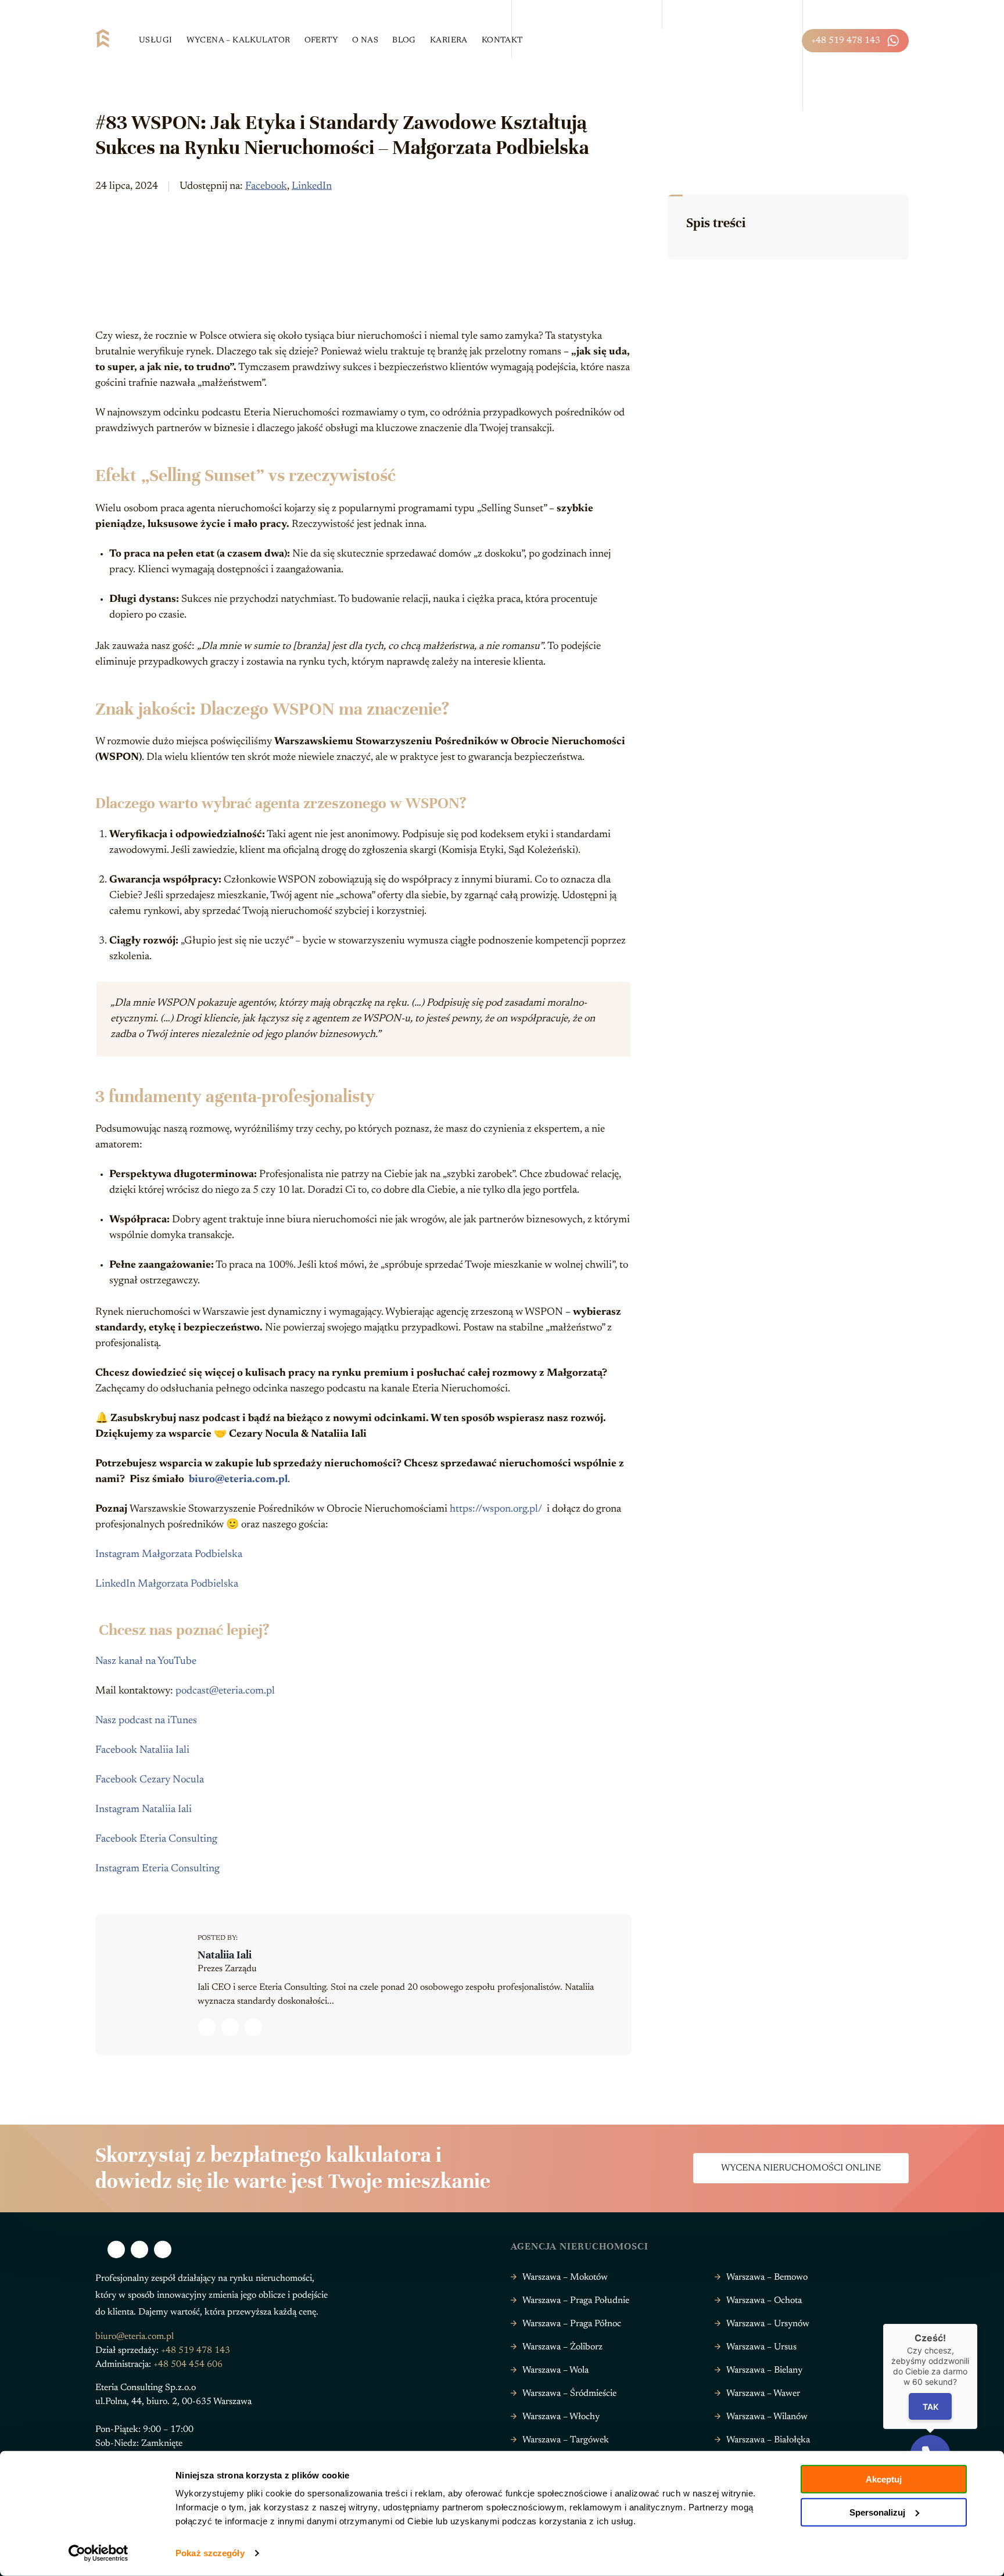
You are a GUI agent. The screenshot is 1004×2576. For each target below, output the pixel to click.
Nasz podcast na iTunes (146, 1721)
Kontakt (502, 41)
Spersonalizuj (877, 2512)
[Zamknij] (977, 2324)
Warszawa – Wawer (763, 2394)
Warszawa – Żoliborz (562, 2347)
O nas (365, 41)
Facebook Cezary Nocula (150, 1780)
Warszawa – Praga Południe (576, 2301)
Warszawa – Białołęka (768, 2440)
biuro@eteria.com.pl (135, 2337)
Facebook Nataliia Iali (142, 1750)
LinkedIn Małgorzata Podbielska (167, 1584)
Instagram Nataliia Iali (144, 1810)
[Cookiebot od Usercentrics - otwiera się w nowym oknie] (98, 2553)
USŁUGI (156, 41)
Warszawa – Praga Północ (572, 2324)
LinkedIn (312, 186)
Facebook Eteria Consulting (156, 1839)
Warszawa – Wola (555, 2370)
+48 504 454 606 (188, 2365)
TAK (931, 2406)
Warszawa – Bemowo (767, 2277)
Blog (404, 41)
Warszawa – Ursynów (768, 2324)
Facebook (266, 186)
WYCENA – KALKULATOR (239, 41)
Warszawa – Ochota (764, 2301)
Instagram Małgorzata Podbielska (169, 1555)
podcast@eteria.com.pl (225, 1691)
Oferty (322, 41)
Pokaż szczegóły (210, 2553)
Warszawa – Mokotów (565, 2277)
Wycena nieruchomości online (801, 2168)
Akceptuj (884, 2479)
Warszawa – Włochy (561, 2417)
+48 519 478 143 (846, 41)
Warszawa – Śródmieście (569, 2394)
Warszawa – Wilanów (767, 2417)
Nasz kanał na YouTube (146, 1662)
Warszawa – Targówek (566, 2440)
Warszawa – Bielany (764, 2370)
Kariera (449, 41)
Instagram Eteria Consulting (157, 1869)
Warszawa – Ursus (761, 2347)
